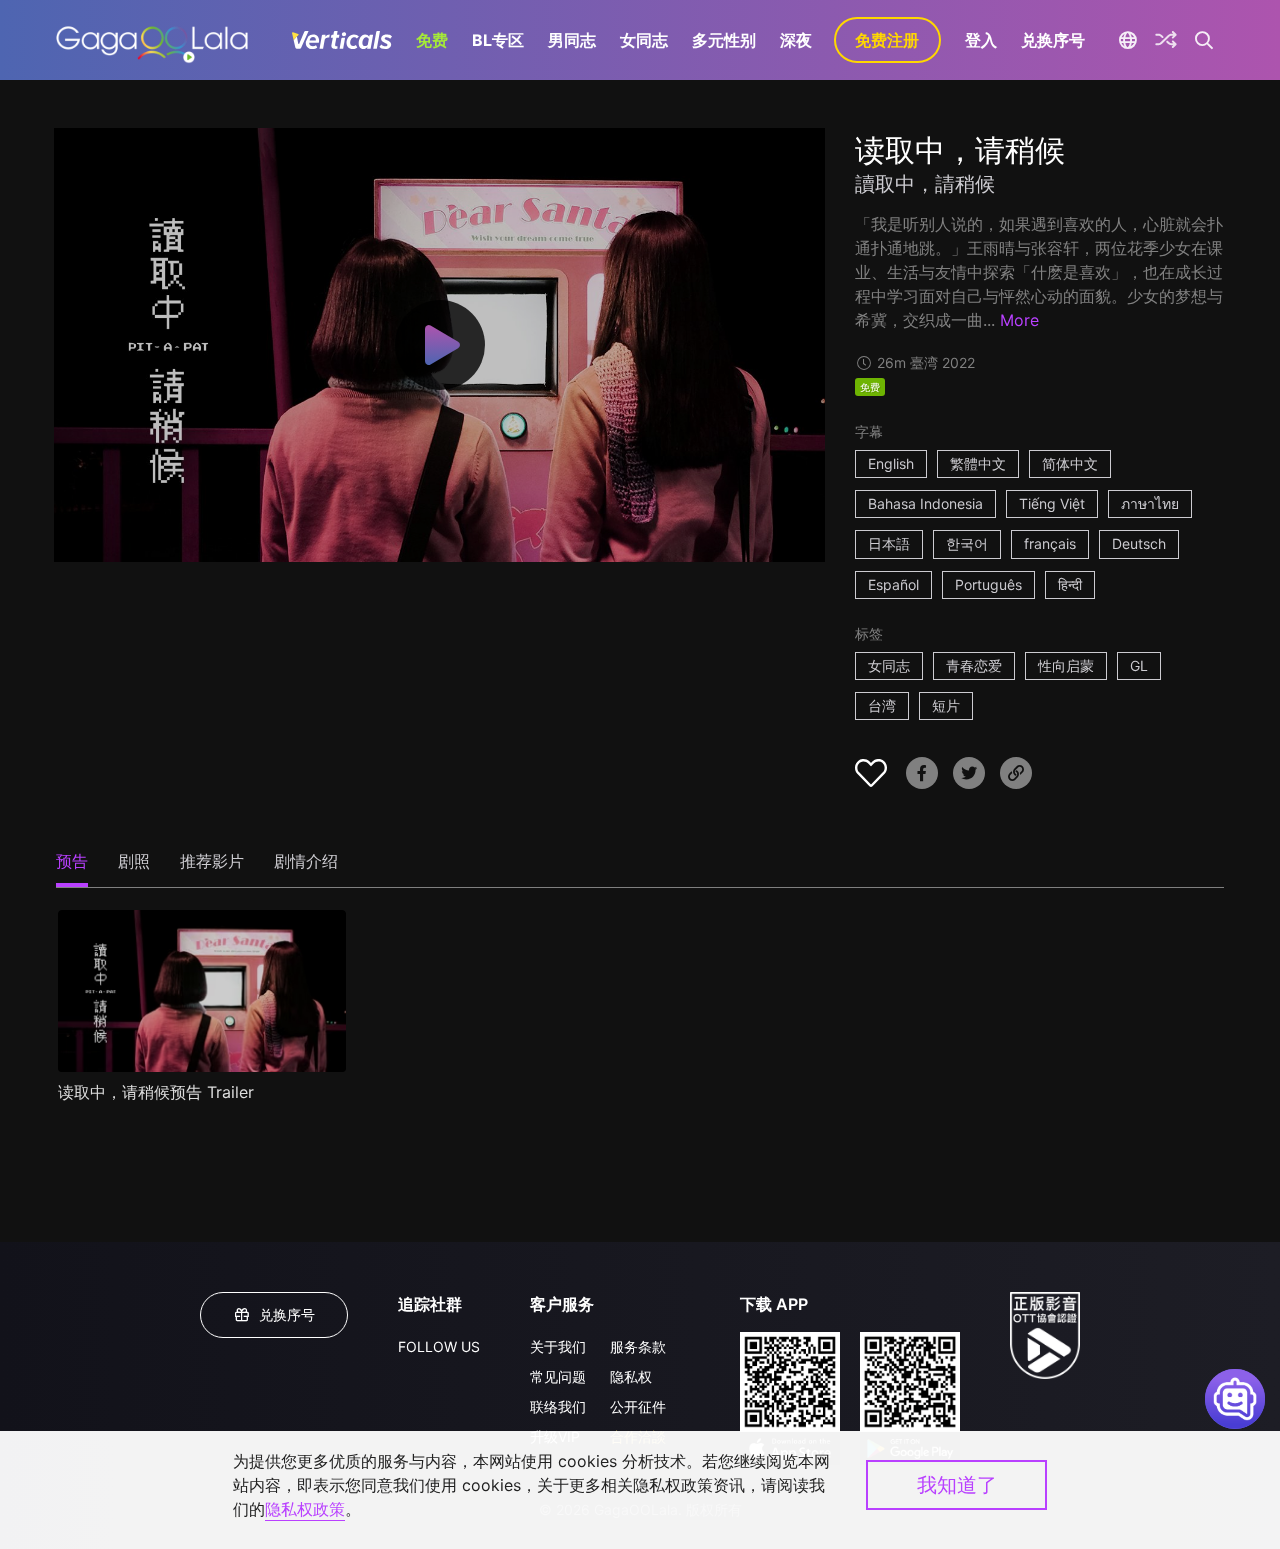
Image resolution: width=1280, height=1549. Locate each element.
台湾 (882, 705)
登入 (981, 40)
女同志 (644, 40)
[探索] (1166, 40)
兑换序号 (1053, 40)
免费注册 (887, 40)
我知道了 (957, 1485)
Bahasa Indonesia (925, 503)
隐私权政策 (305, 1509)
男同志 (572, 40)
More (1019, 320)
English (891, 463)
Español (893, 584)
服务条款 (638, 1346)
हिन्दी (1070, 584)
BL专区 (498, 40)
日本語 (889, 543)
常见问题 (558, 1376)
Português (988, 584)
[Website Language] (1128, 40)
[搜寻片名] (1204, 40)
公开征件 (638, 1406)
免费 (432, 40)
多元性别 (724, 40)
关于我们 (558, 1346)
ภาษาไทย (1150, 503)
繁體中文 (978, 463)
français (1050, 543)
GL (1139, 665)
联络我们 (558, 1406)
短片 (946, 705)
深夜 (796, 40)
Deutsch (1139, 543)
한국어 (967, 543)
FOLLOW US (439, 1346)
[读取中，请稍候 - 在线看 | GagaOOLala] (151, 40)
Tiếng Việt (1052, 503)
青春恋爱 (974, 665)
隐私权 (631, 1376)
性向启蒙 (1066, 665)
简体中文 (1070, 463)
